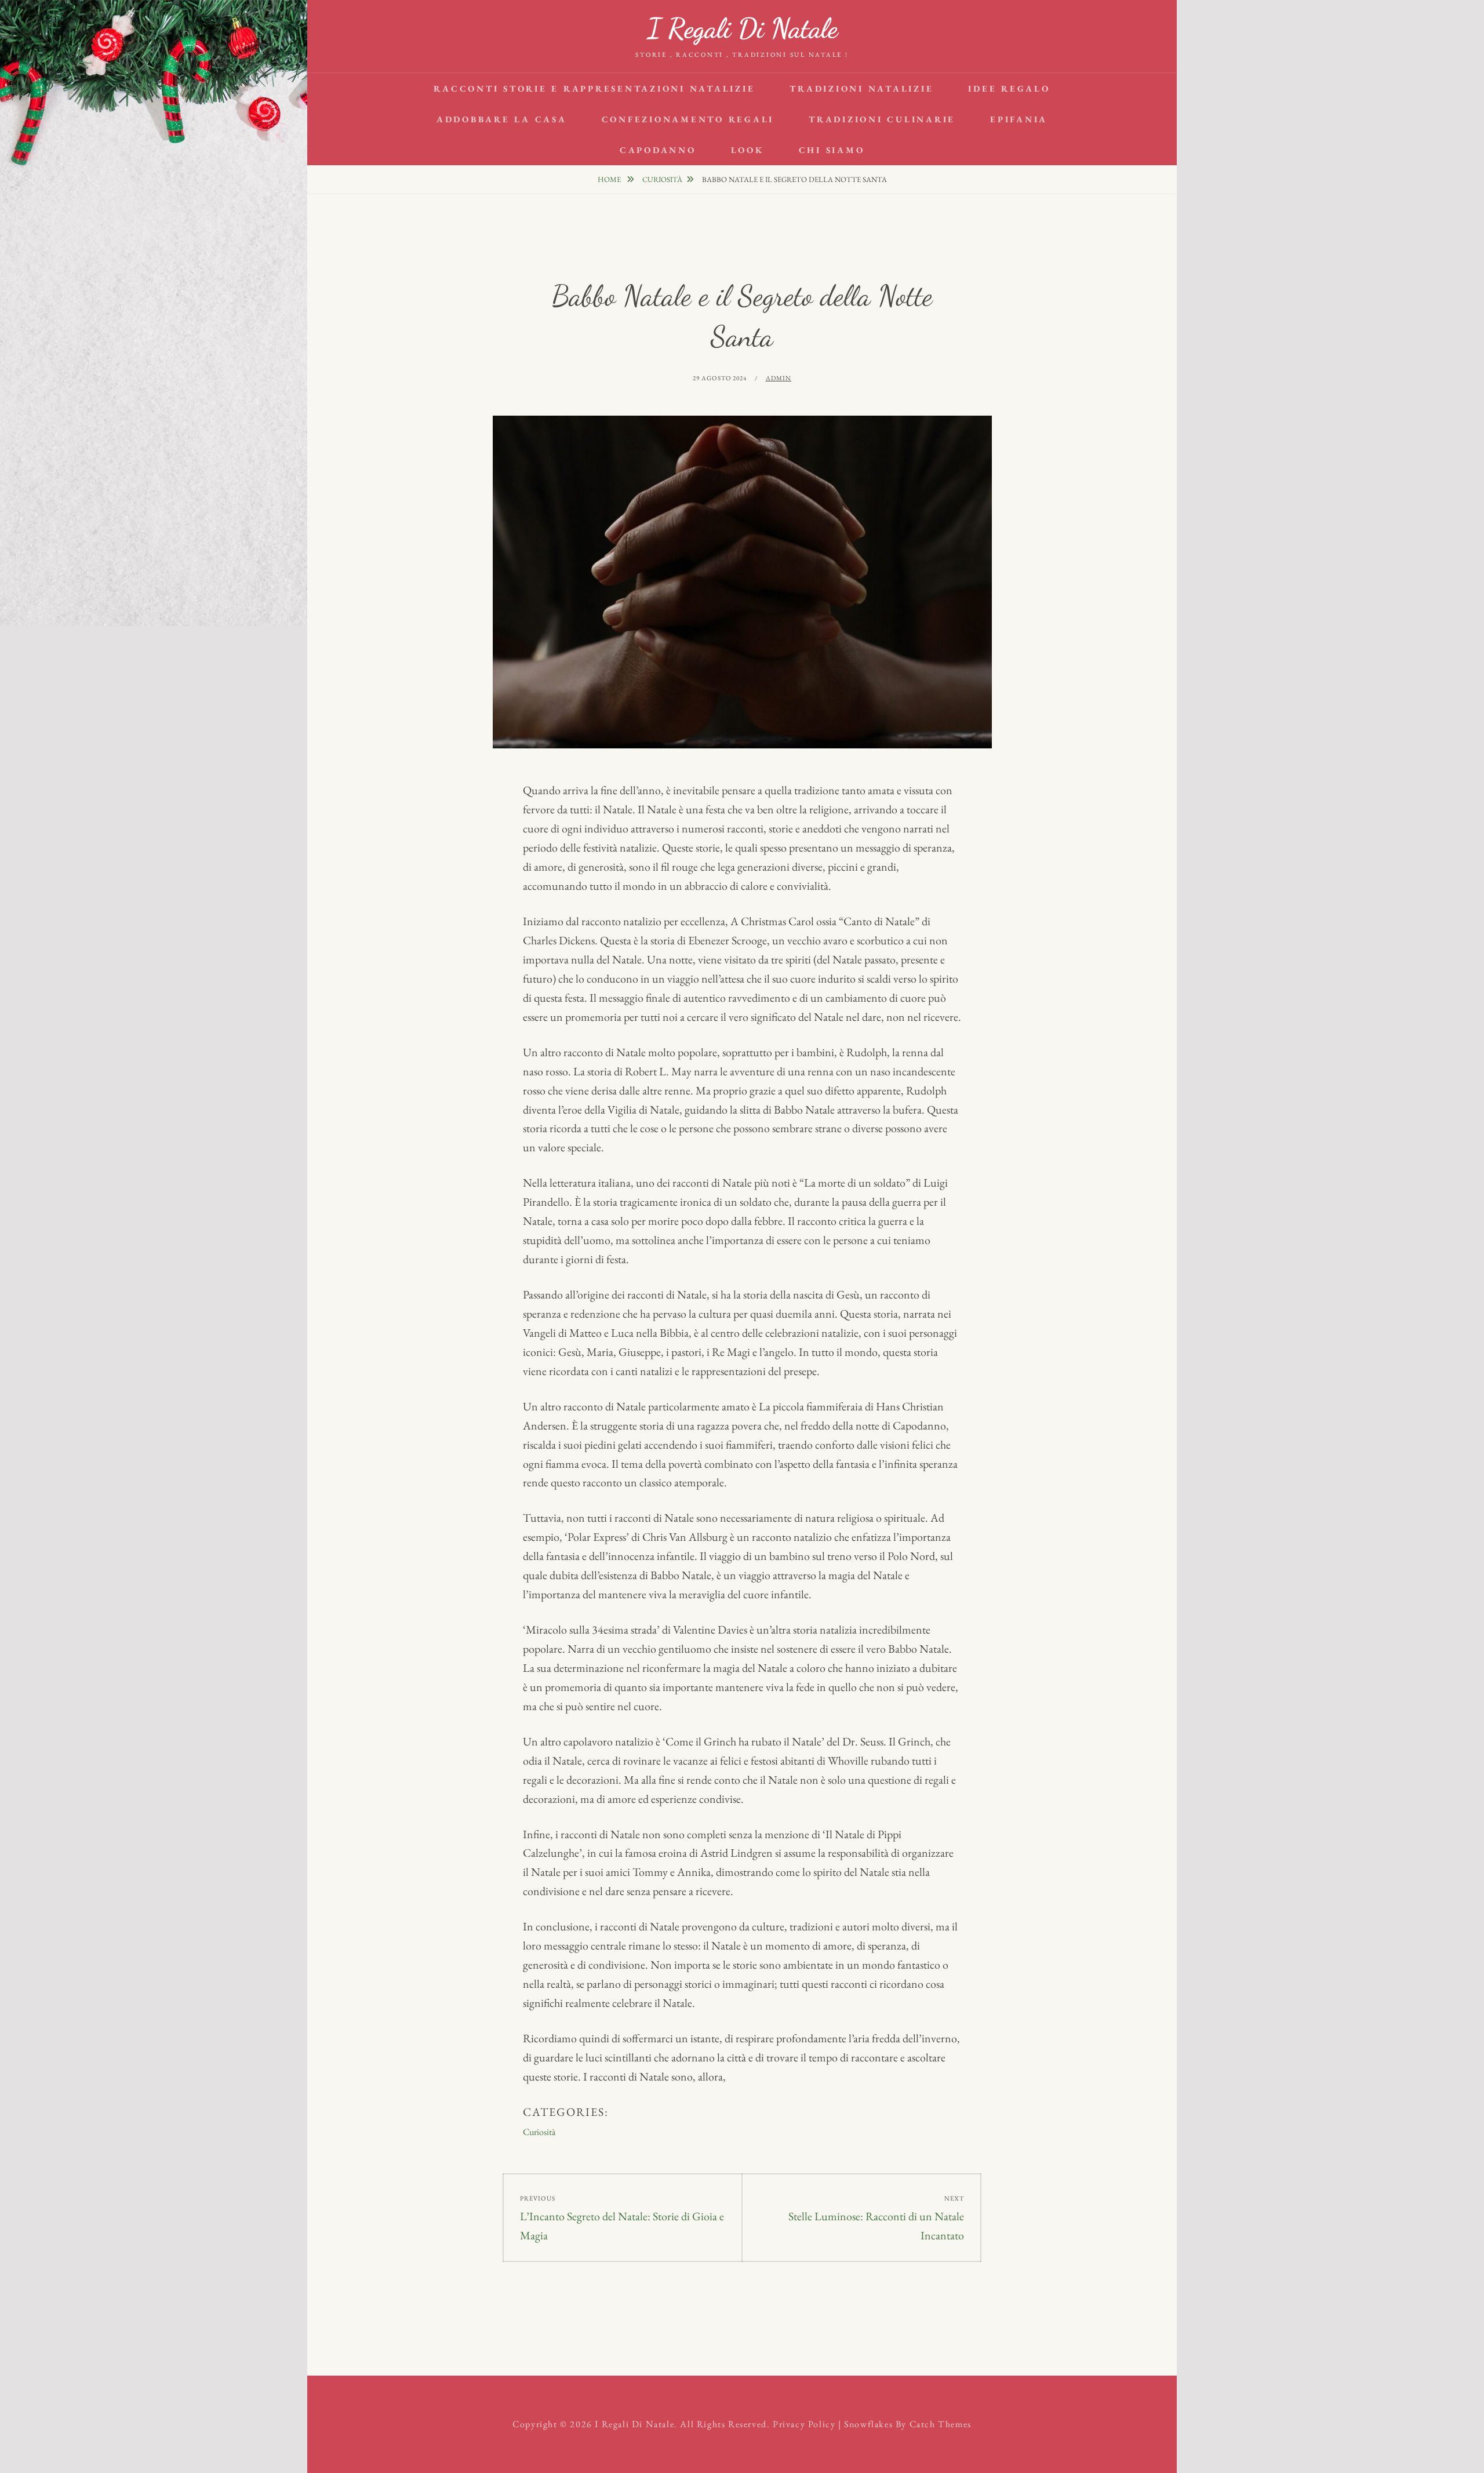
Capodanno (658, 150)
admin (779, 378)
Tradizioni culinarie (882, 119)
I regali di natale (742, 28)
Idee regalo (1009, 88)
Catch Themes (941, 2424)
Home (610, 179)
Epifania (1019, 119)
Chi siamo (832, 150)
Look (748, 150)
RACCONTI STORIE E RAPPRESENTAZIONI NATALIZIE (594, 88)
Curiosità (662, 179)
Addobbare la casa (502, 119)
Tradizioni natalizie (861, 88)
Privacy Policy (804, 2424)
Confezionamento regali (688, 119)
